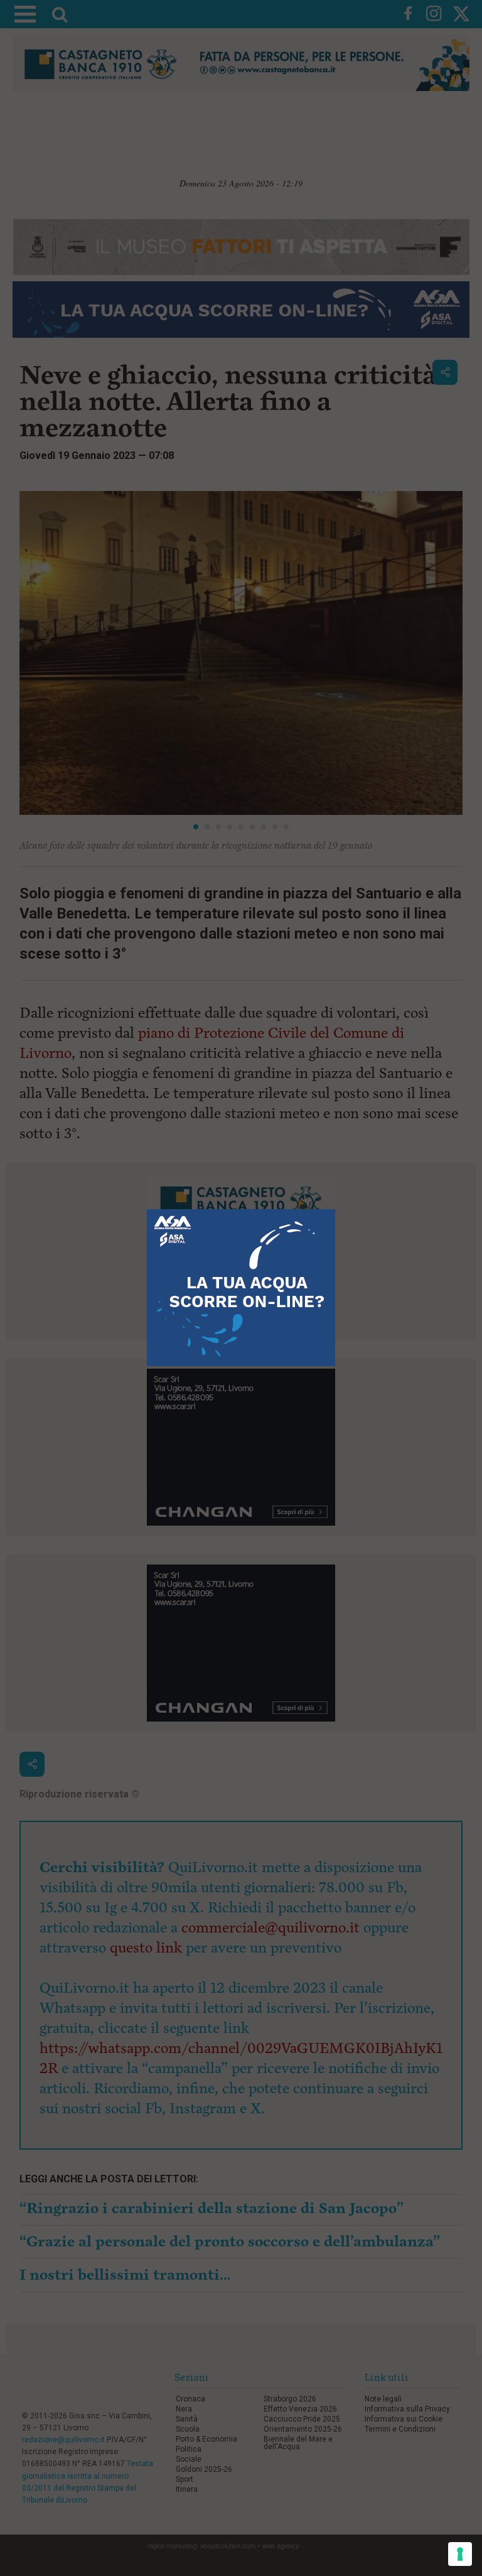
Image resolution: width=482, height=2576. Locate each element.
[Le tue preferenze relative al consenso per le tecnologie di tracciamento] (460, 2554)
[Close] (335, 1210)
